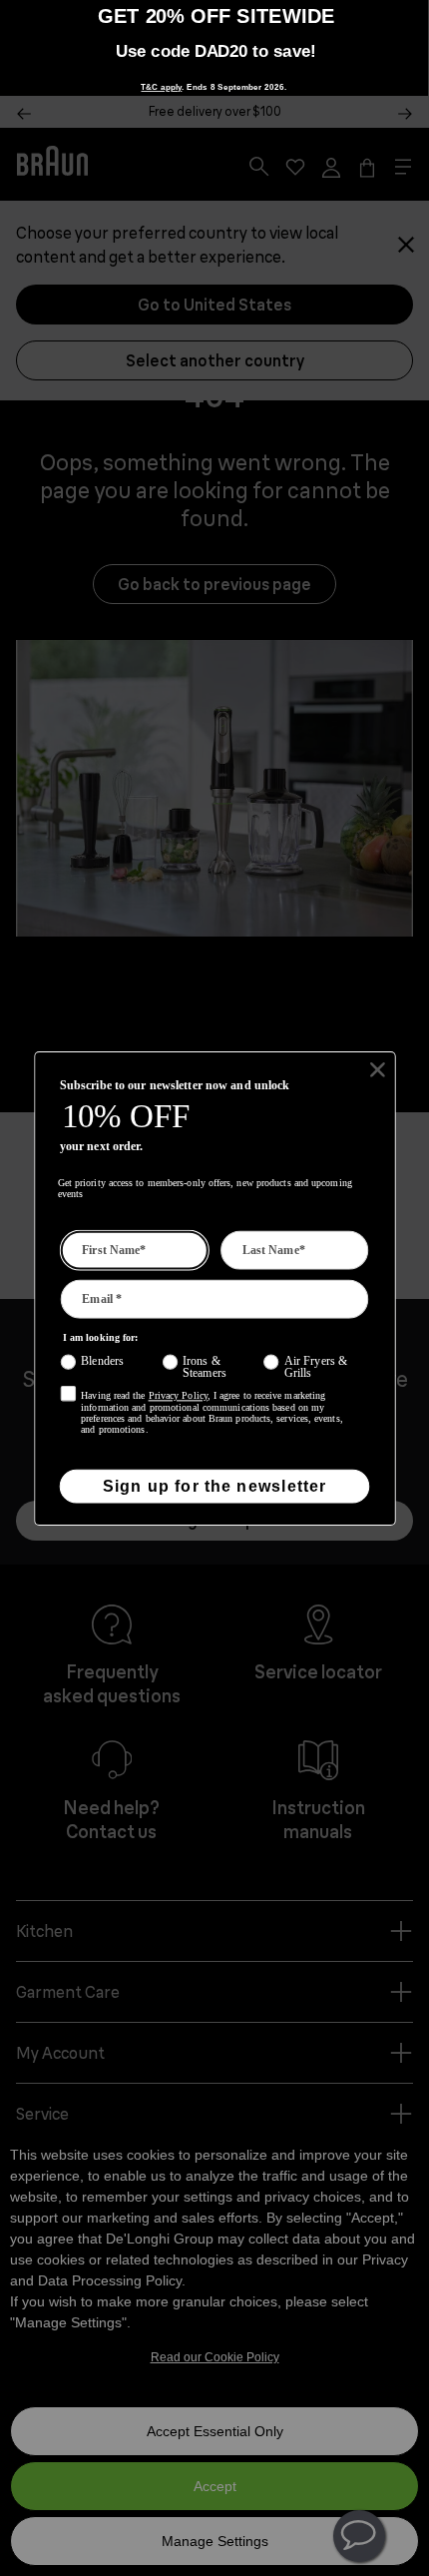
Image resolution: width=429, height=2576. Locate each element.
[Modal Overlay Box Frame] (214, 48)
